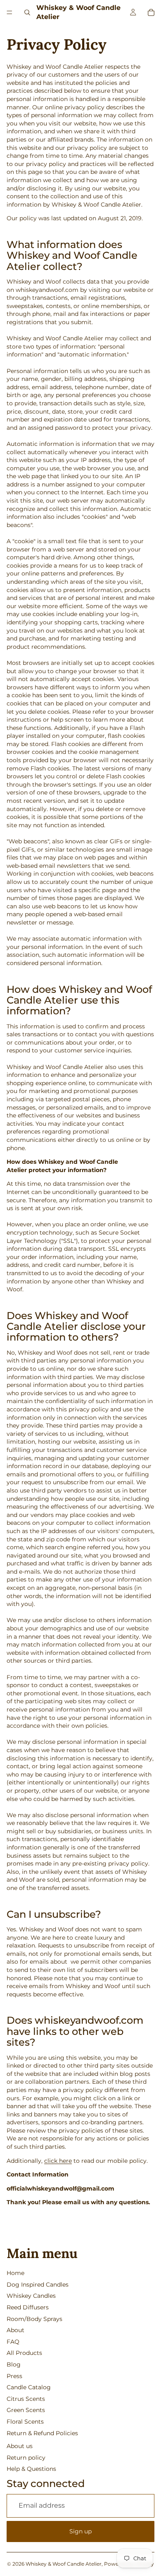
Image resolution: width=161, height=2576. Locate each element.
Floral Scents (25, 2422)
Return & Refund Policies (42, 2433)
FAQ (13, 2342)
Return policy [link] (26, 2458)
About (15, 2330)
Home (15, 2273)
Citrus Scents (26, 2399)
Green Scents (26, 2410)
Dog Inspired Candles (38, 2285)
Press (14, 2376)
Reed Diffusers (28, 2307)
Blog (14, 2364)
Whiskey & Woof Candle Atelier (64, 2564)
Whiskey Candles (31, 2296)
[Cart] (151, 12)
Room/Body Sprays (34, 2319)
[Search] (27, 12)
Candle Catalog (29, 2387)
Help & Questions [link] (31, 2469)
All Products (24, 2353)
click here (58, 2161)
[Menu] (9, 12)
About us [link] (20, 2446)
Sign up (80, 2531)
